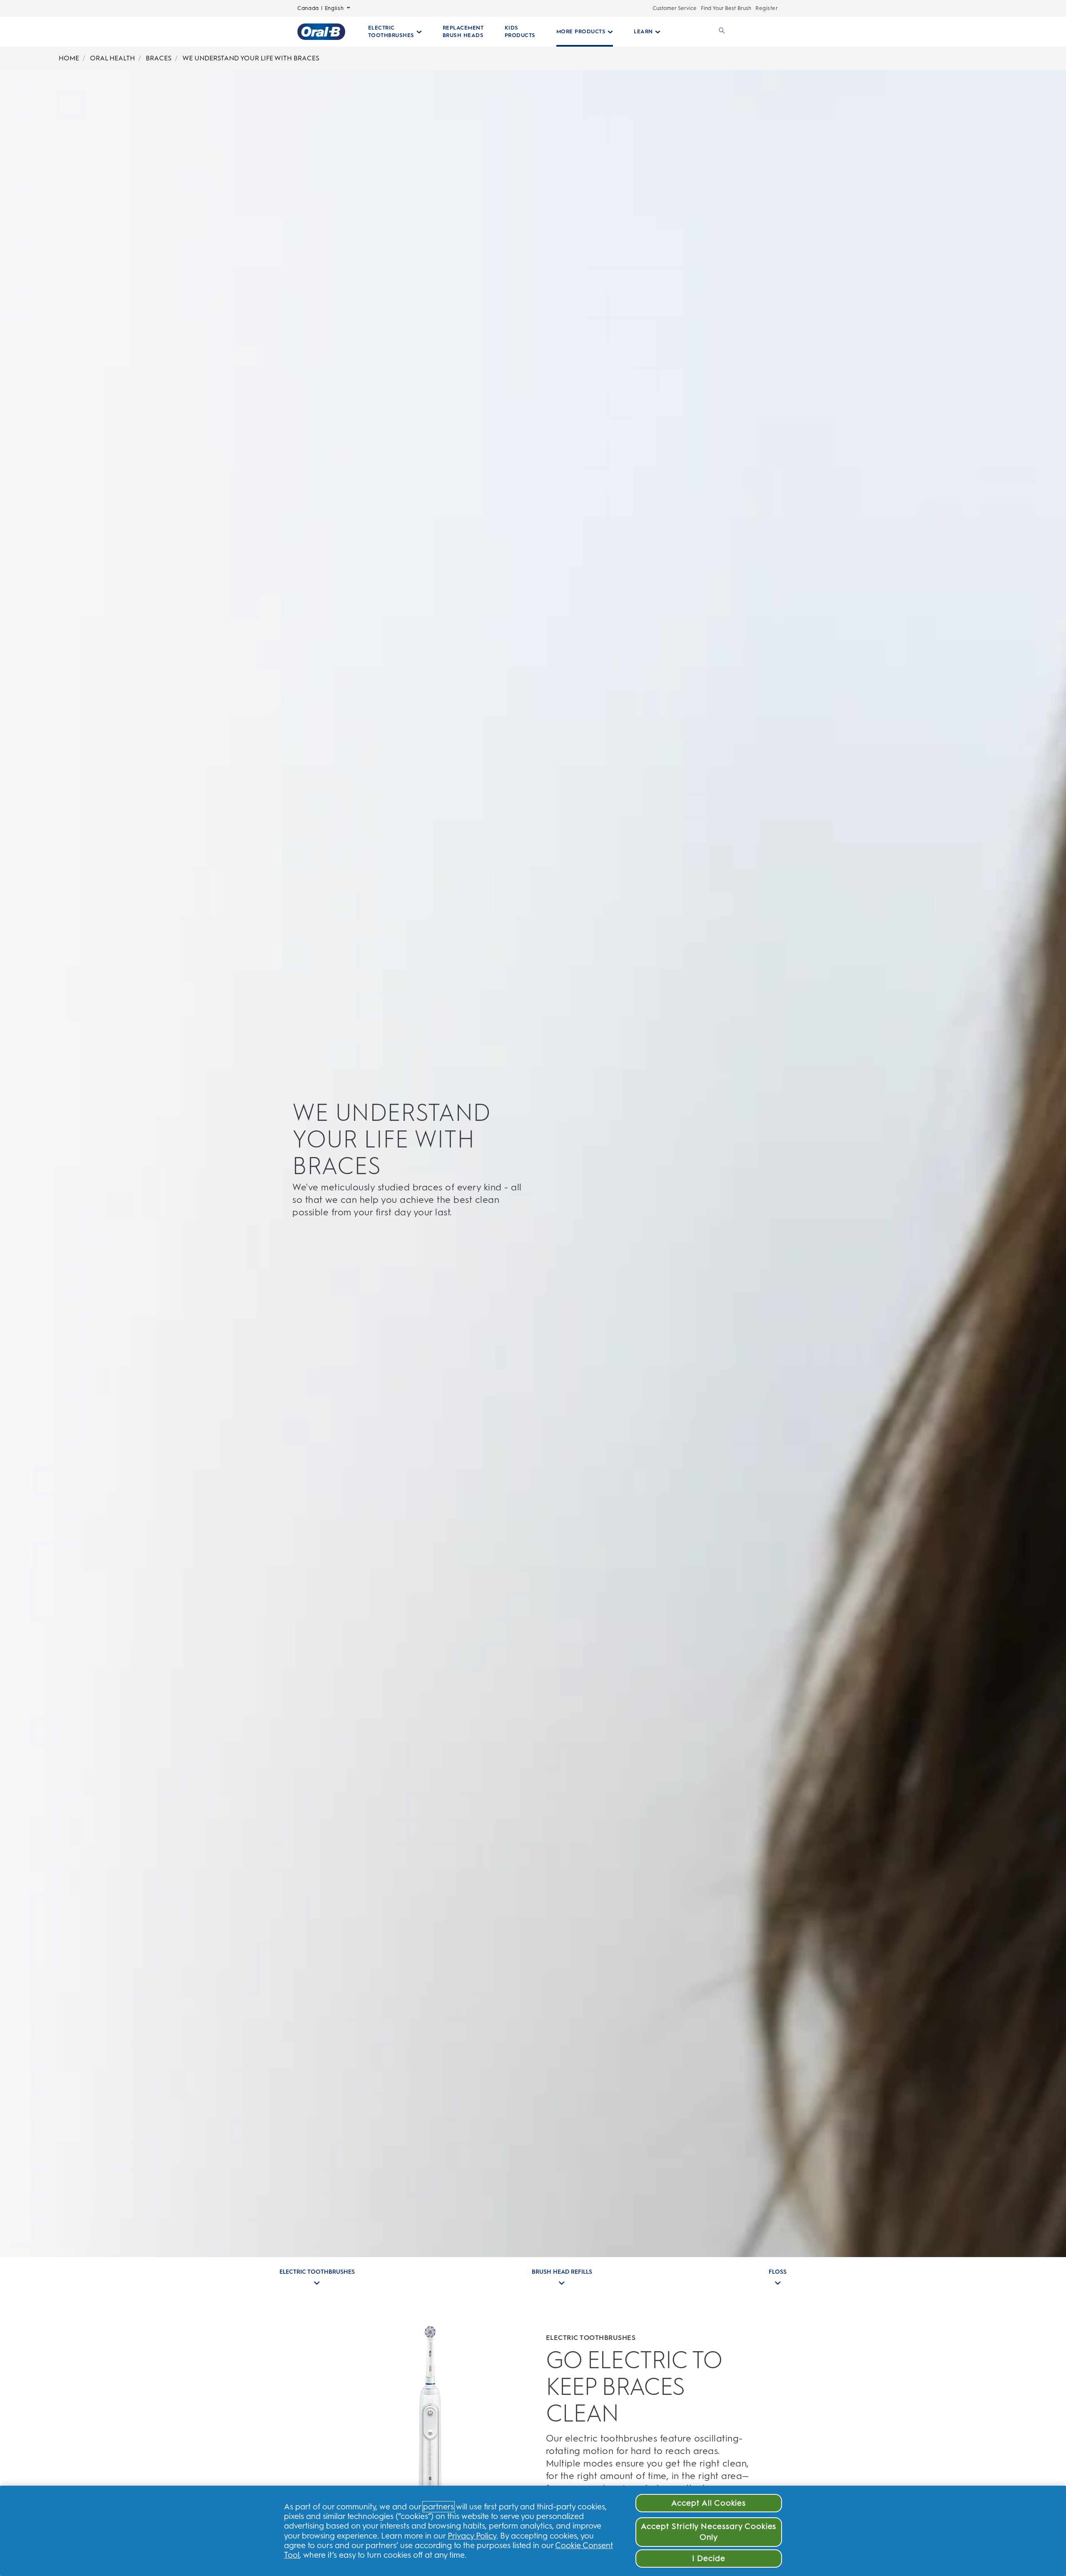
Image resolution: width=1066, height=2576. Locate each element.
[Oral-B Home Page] (321, 32)
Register (767, 8)
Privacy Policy (472, 2536)
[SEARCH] (720, 32)
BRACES (159, 58)
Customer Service (675, 8)
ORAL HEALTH (112, 58)
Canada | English (320, 8)
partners (438, 2507)
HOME (69, 58)
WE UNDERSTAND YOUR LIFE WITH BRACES (251, 58)
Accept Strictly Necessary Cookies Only (709, 2532)
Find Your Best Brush (726, 8)
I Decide (709, 2558)
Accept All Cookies (709, 2503)
